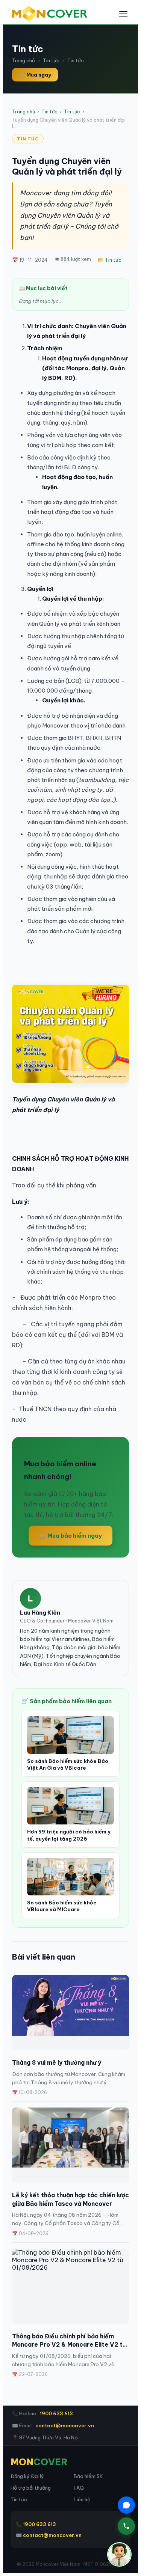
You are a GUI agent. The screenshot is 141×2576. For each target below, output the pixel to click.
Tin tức (51, 60)
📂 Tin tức (110, 260)
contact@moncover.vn (65, 2425)
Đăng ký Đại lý (27, 2476)
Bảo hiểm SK (88, 2476)
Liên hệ (82, 2499)
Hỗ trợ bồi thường (31, 2488)
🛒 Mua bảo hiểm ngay (70, 1536)
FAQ (79, 2488)
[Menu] (123, 14)
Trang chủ (23, 60)
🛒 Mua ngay (35, 75)
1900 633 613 (56, 2413)
